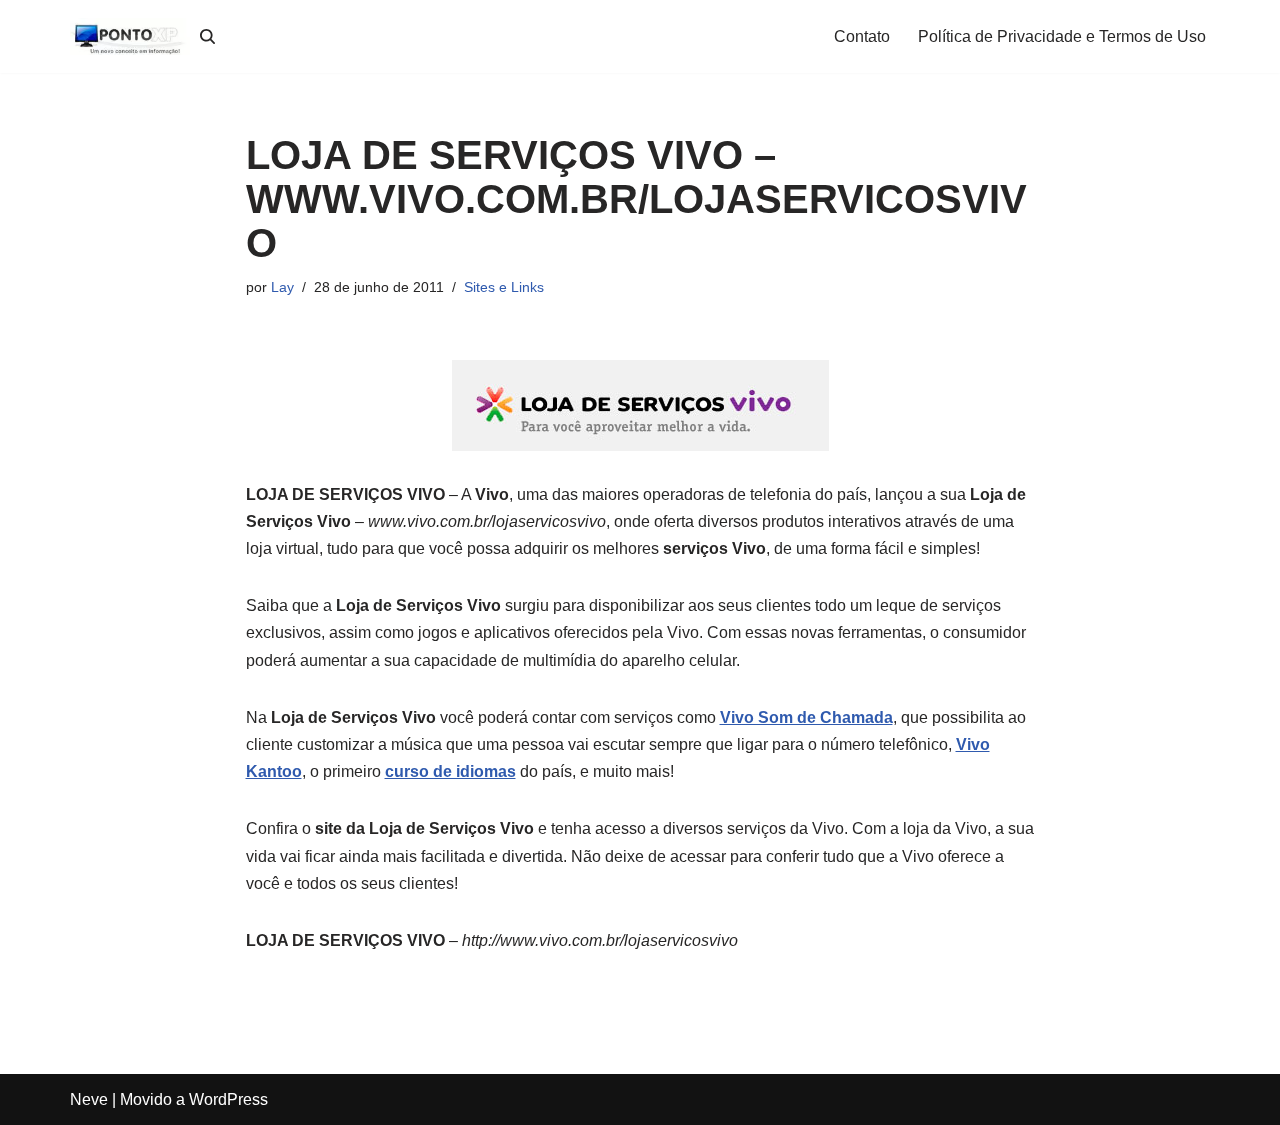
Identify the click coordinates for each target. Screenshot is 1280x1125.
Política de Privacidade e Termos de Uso (1062, 36)
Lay (282, 287)
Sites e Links (504, 287)
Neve (89, 1099)
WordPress (228, 1099)
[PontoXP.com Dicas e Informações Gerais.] (130, 36)
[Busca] (207, 36)
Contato (862, 36)
